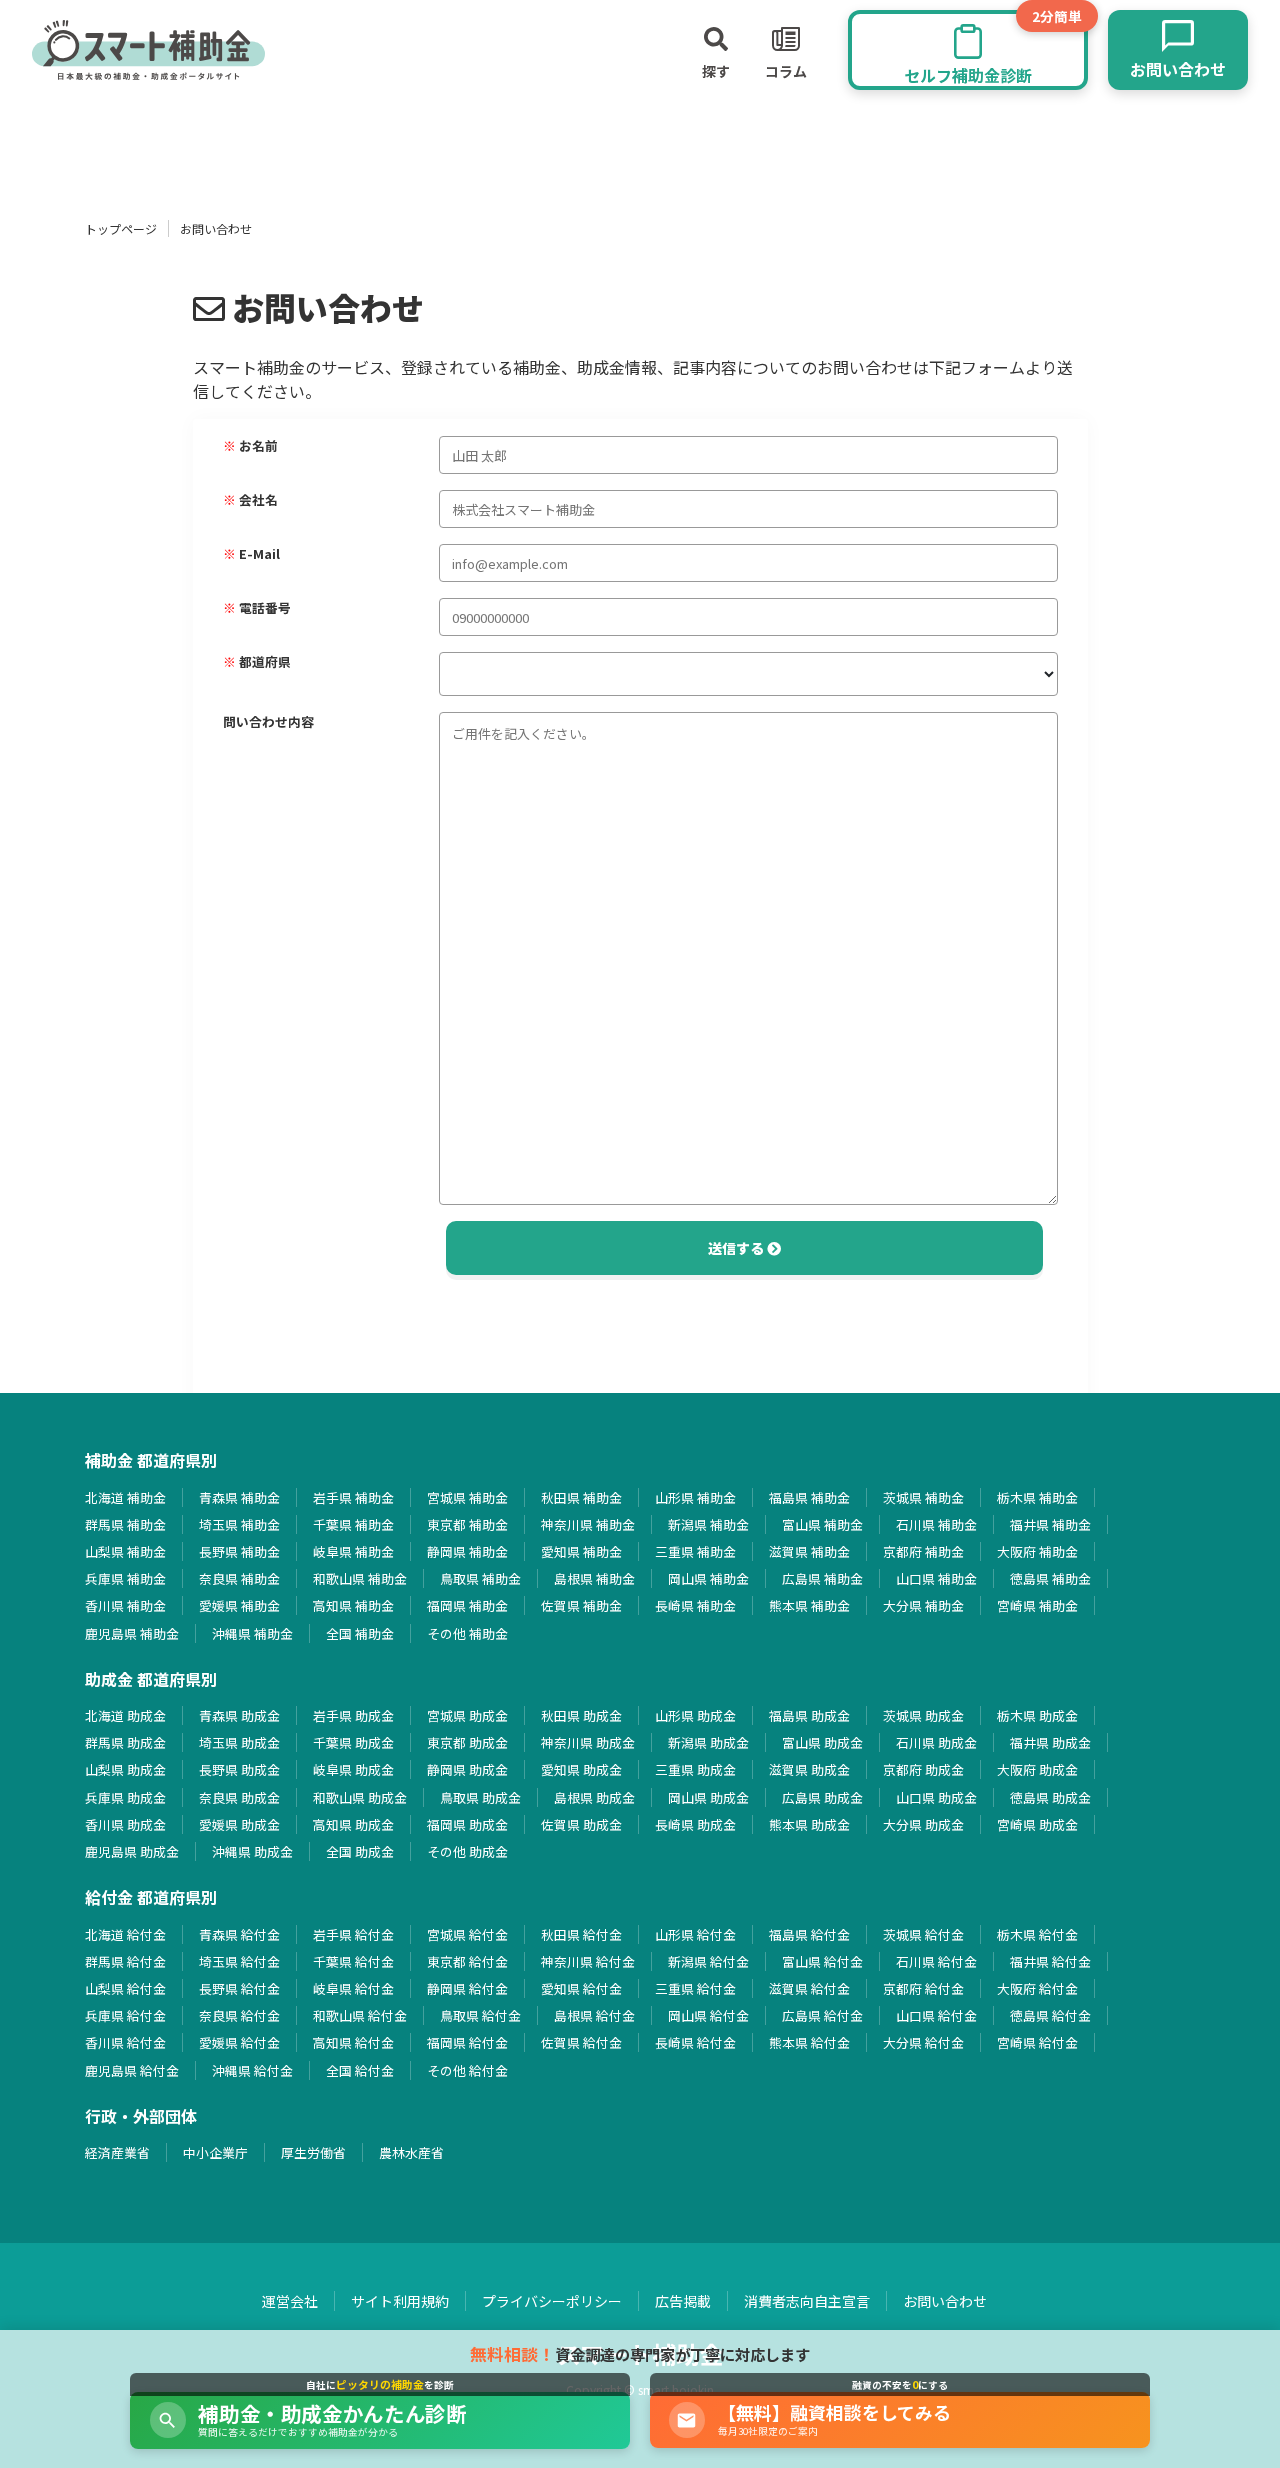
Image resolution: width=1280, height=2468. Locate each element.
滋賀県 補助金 (809, 1551)
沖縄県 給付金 (252, 2070)
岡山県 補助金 (708, 1578)
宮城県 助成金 (467, 1715)
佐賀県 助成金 (581, 1824)
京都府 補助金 (923, 1551)
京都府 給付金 (923, 1988)
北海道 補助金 (125, 1497)
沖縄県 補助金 (252, 1633)
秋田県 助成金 (581, 1715)
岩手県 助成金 (353, 1715)
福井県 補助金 (1050, 1524)
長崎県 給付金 (695, 2042)
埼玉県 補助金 (239, 1524)
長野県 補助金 (239, 1551)
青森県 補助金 (239, 1497)
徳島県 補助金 (1050, 1578)
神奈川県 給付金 (588, 1961)
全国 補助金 (360, 1633)
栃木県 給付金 (1037, 1934)
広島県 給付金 (822, 2015)
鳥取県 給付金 (480, 2015)
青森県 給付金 (239, 1934)
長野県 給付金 (239, 1988)
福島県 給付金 (809, 1934)
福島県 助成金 (809, 1715)
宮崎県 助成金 (1037, 1824)
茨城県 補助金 (923, 1497)
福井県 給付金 (1050, 1961)
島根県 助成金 (594, 1797)
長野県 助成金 (239, 1769)
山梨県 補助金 (125, 1551)
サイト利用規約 (400, 2301)
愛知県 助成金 (581, 1769)
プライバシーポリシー (552, 2301)
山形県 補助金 (695, 1497)
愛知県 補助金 (581, 1551)
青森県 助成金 (239, 1715)
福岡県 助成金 (467, 1824)
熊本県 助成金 (809, 1824)
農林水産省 (411, 2152)
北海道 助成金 (125, 1715)
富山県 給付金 (822, 1961)
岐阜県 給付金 (353, 1988)
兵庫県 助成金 (125, 1797)
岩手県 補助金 (353, 1497)
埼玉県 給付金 (239, 1961)
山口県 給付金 (936, 2015)
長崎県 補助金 (695, 1605)
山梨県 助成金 (125, 1769)
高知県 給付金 (353, 2042)
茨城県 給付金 (923, 1934)
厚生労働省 (313, 2152)
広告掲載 (683, 2301)
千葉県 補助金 (353, 1524)
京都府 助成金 (923, 1769)
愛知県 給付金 (581, 1988)
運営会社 (290, 2301)
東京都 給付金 (467, 1961)
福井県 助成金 (1050, 1742)
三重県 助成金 (695, 1769)
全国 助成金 (360, 1851)
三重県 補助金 (695, 1551)
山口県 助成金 (936, 1797)
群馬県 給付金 (125, 1961)
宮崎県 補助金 (1037, 1605)
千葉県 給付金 (353, 1961)
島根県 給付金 (594, 2015)
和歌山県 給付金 (360, 2015)
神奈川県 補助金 (588, 1524)
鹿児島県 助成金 (132, 1851)
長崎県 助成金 (695, 1824)
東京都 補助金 (467, 1524)
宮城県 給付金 (467, 1934)
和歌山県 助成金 (360, 1797)
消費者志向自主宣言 (807, 2301)
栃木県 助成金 (1037, 1715)
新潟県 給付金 (708, 1961)
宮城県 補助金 (467, 1497)
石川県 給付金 (936, 1961)
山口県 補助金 (936, 1578)
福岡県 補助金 (467, 1605)
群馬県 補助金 (125, 1524)
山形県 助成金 (695, 1715)
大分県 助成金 (923, 1824)
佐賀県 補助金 (581, 1605)
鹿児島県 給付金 (132, 2070)
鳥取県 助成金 (480, 1797)
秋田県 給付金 (581, 1934)
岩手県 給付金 (353, 1934)
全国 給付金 (360, 2070)
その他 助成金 (467, 1851)
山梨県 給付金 (125, 1988)
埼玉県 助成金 (239, 1742)
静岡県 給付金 (467, 1988)
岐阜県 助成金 (353, 1769)
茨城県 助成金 (923, 1715)
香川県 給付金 (125, 2042)
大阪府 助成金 (1037, 1769)
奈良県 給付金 (239, 2015)
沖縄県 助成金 (252, 1851)
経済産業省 (117, 2152)
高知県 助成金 (353, 1824)
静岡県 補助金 (467, 1551)
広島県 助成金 (822, 1797)
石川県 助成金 (936, 1742)
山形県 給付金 (695, 1934)
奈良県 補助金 (239, 1578)
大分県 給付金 (923, 2042)
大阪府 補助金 (1037, 1551)
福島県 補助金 (809, 1497)
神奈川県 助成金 (588, 1742)
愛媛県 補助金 (239, 1605)
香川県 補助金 (125, 1605)
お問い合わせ (945, 2301)
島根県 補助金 (594, 1578)
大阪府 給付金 (1037, 1988)
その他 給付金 (467, 2070)
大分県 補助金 (923, 1605)
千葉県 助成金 (353, 1742)
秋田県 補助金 (581, 1497)
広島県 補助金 (822, 1578)
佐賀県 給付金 (581, 2042)
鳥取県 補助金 (480, 1578)
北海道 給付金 (125, 1934)
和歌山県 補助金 (360, 1578)
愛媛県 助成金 (239, 1824)
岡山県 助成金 (708, 1797)
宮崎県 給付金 (1037, 2042)
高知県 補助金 (353, 1605)
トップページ (121, 228)
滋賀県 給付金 (809, 1988)
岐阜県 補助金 (353, 1551)
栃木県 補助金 (1037, 1497)
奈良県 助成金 (239, 1797)
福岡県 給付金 (467, 2042)
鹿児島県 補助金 (132, 1633)
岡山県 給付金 (708, 2015)
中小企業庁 (215, 2152)
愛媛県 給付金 (239, 2042)
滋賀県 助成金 (809, 1769)
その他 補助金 (467, 1633)
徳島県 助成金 (1050, 1797)
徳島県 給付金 (1050, 2015)
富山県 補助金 (822, 1524)
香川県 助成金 (125, 1824)
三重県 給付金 (695, 1988)
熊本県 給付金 (809, 2042)
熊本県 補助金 (809, 1605)
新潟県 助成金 (708, 1742)
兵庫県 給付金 (125, 2015)
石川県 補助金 (936, 1524)
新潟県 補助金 (708, 1524)
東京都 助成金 (467, 1742)
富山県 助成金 (822, 1742)
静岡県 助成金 (467, 1769)
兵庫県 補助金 (125, 1578)
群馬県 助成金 (125, 1742)
